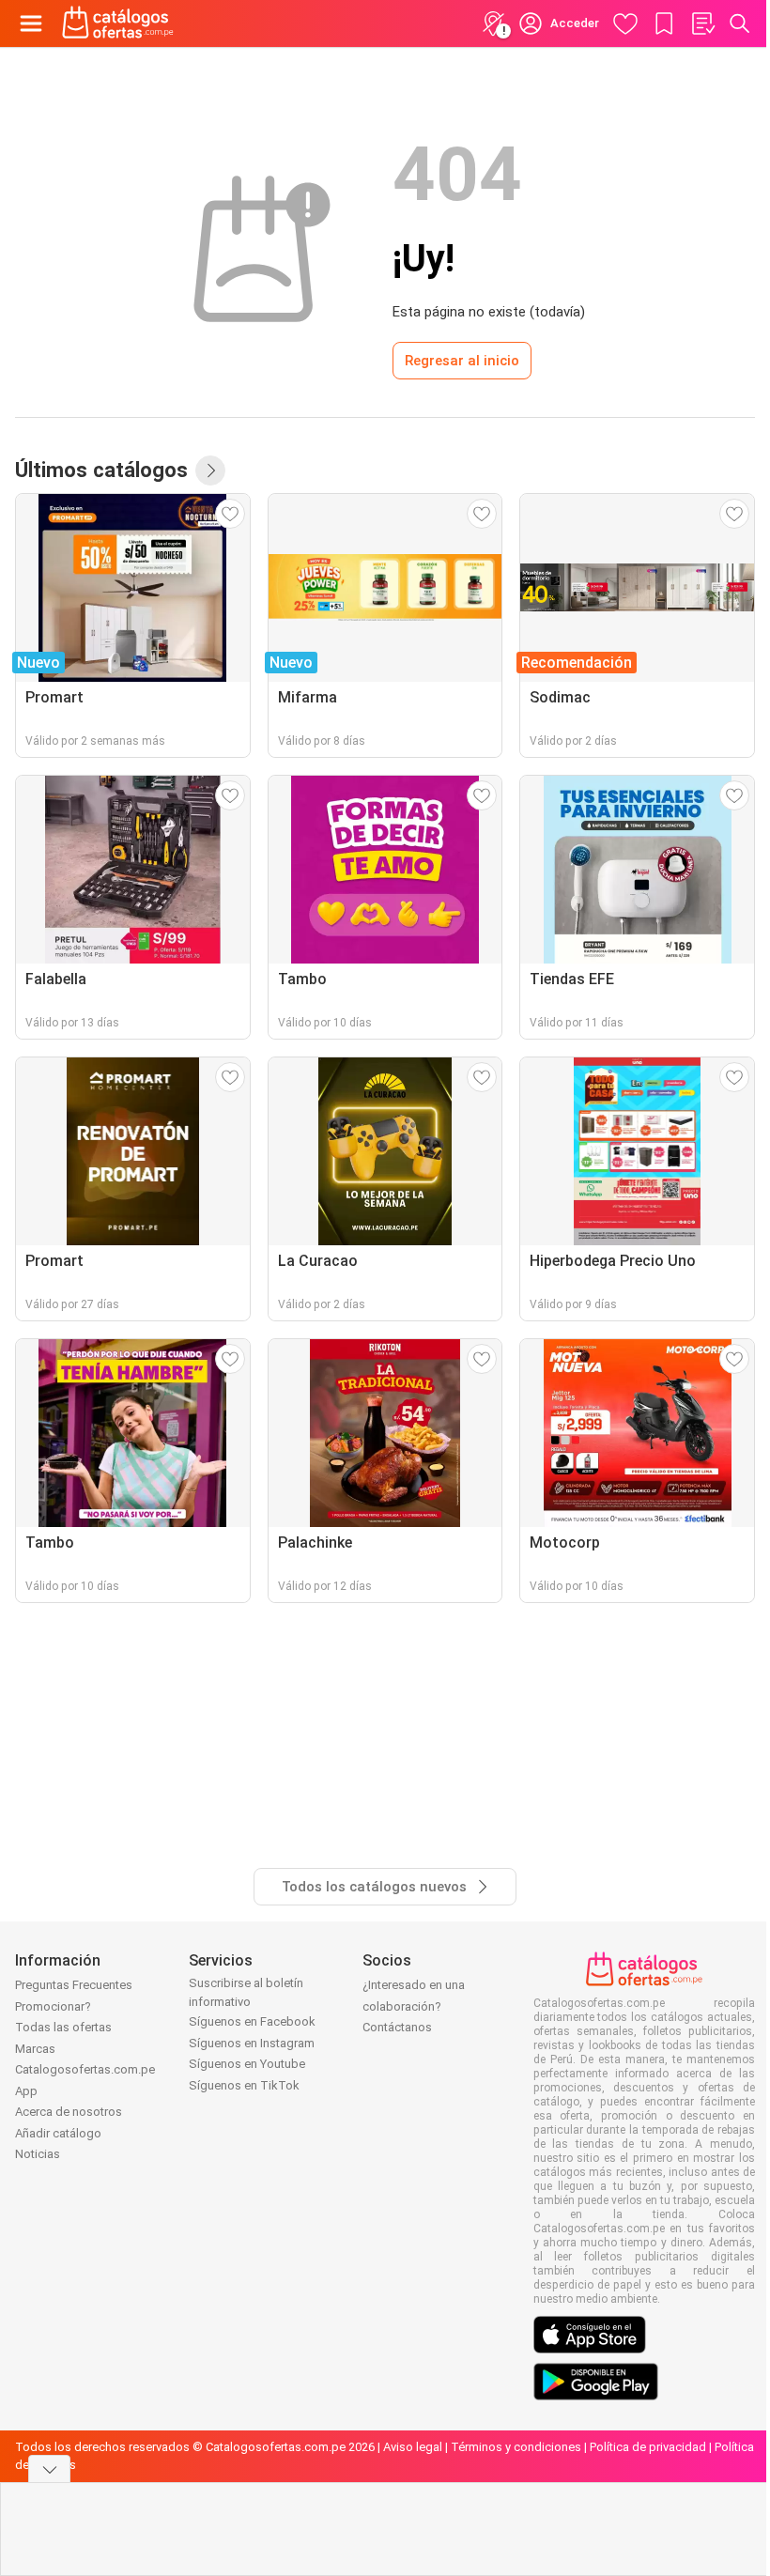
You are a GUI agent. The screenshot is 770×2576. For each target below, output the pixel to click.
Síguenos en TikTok (244, 2085)
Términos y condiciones (516, 2447)
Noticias (38, 2154)
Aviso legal (413, 2447)
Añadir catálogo (58, 2133)
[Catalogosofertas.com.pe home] (118, 23)
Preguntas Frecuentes (74, 1985)
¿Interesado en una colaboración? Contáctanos (414, 2006)
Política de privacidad (648, 2447)
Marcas (35, 2049)
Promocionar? (53, 2006)
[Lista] (702, 23)
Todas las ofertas (63, 2027)
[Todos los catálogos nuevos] (210, 470)
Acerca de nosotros (69, 2112)
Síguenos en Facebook (252, 2021)
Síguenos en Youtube (247, 2064)
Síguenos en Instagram (252, 2043)
